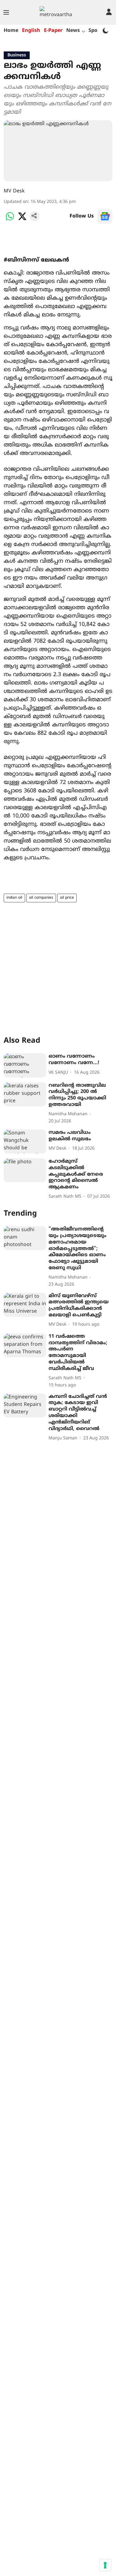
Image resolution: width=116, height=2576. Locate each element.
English (31, 31)
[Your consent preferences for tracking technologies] (105, 2565)
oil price (67, 898)
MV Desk (14, 191)
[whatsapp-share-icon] (10, 220)
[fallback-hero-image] (25, 1065)
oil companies (41, 898)
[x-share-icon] (22, 220)
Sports (96, 31)
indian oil (14, 898)
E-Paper (53, 31)
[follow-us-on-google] (105, 216)
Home (11, 31)
